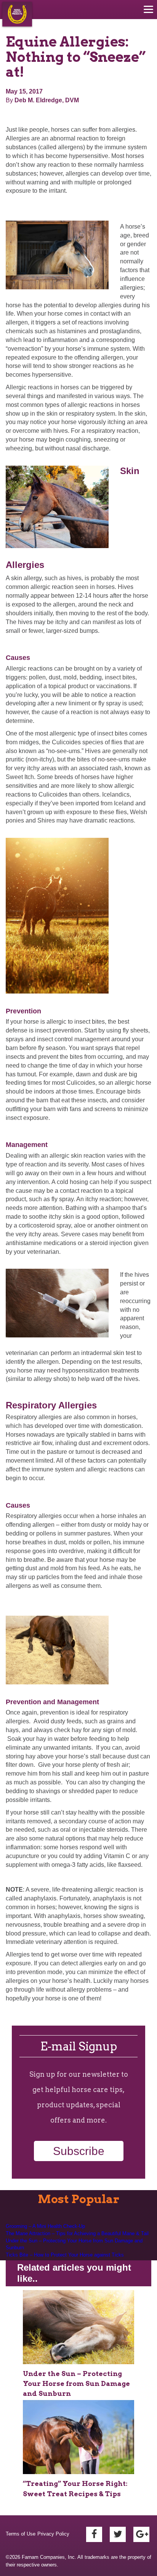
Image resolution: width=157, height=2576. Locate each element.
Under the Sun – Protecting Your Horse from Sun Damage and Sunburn (74, 2244)
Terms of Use (21, 2534)
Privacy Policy (53, 2534)
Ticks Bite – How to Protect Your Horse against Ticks (65, 2255)
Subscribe (79, 2151)
